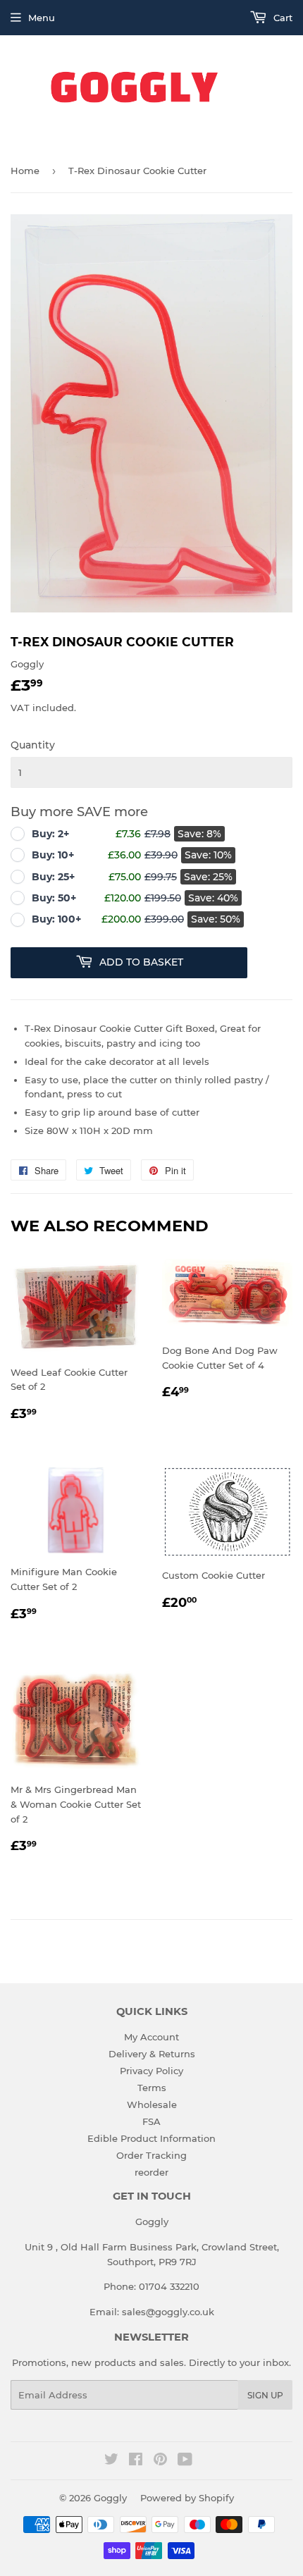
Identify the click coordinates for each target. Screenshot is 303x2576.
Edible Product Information (151, 2138)
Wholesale (152, 2104)
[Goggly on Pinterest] (160, 2461)
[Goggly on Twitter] (111, 2461)
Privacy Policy (151, 2071)
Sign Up (265, 2395)
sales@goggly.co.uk (168, 2312)
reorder (151, 2172)
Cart (282, 18)
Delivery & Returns (152, 2054)
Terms (152, 2088)
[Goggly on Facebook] (136, 2461)
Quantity (33, 745)
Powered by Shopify (187, 2498)
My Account (151, 2037)
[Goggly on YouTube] (185, 2461)
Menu (42, 18)
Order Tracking (151, 2155)
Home (25, 171)
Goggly (110, 2498)
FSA (151, 2121)
